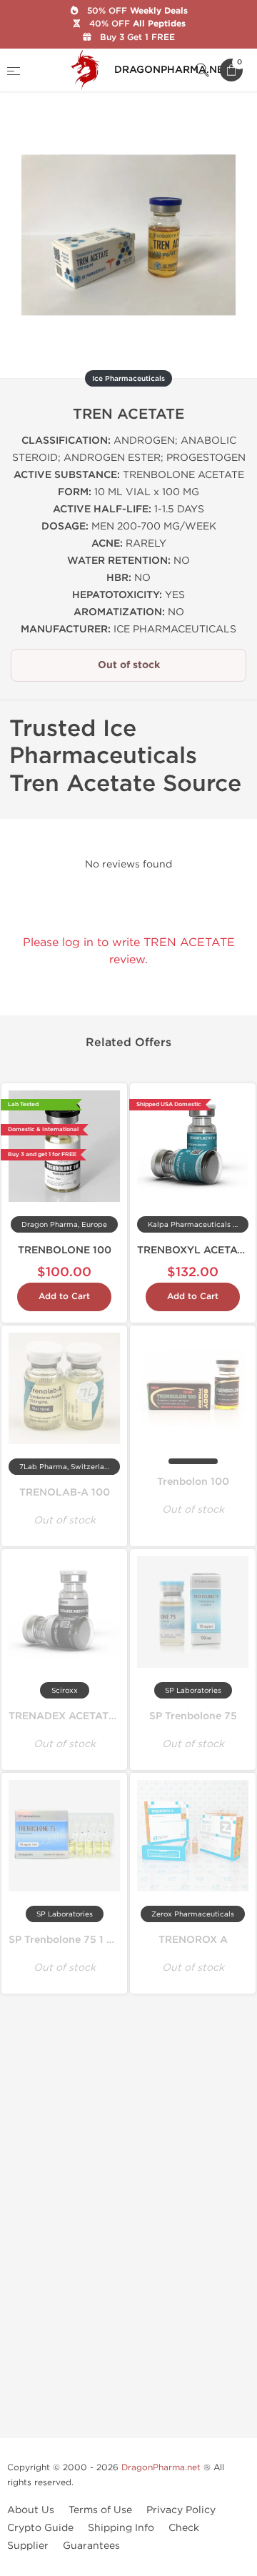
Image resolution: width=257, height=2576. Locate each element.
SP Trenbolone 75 (193, 1716)
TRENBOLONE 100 (65, 1250)
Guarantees (91, 2546)
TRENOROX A (193, 1940)
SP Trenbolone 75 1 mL (65, 1940)
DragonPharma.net (161, 2467)
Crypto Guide (40, 2528)
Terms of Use (100, 2510)
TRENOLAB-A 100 (65, 1492)
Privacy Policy (181, 2510)
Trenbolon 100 (193, 1482)
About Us (31, 2510)
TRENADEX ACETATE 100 (72, 1716)
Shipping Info (121, 2528)
